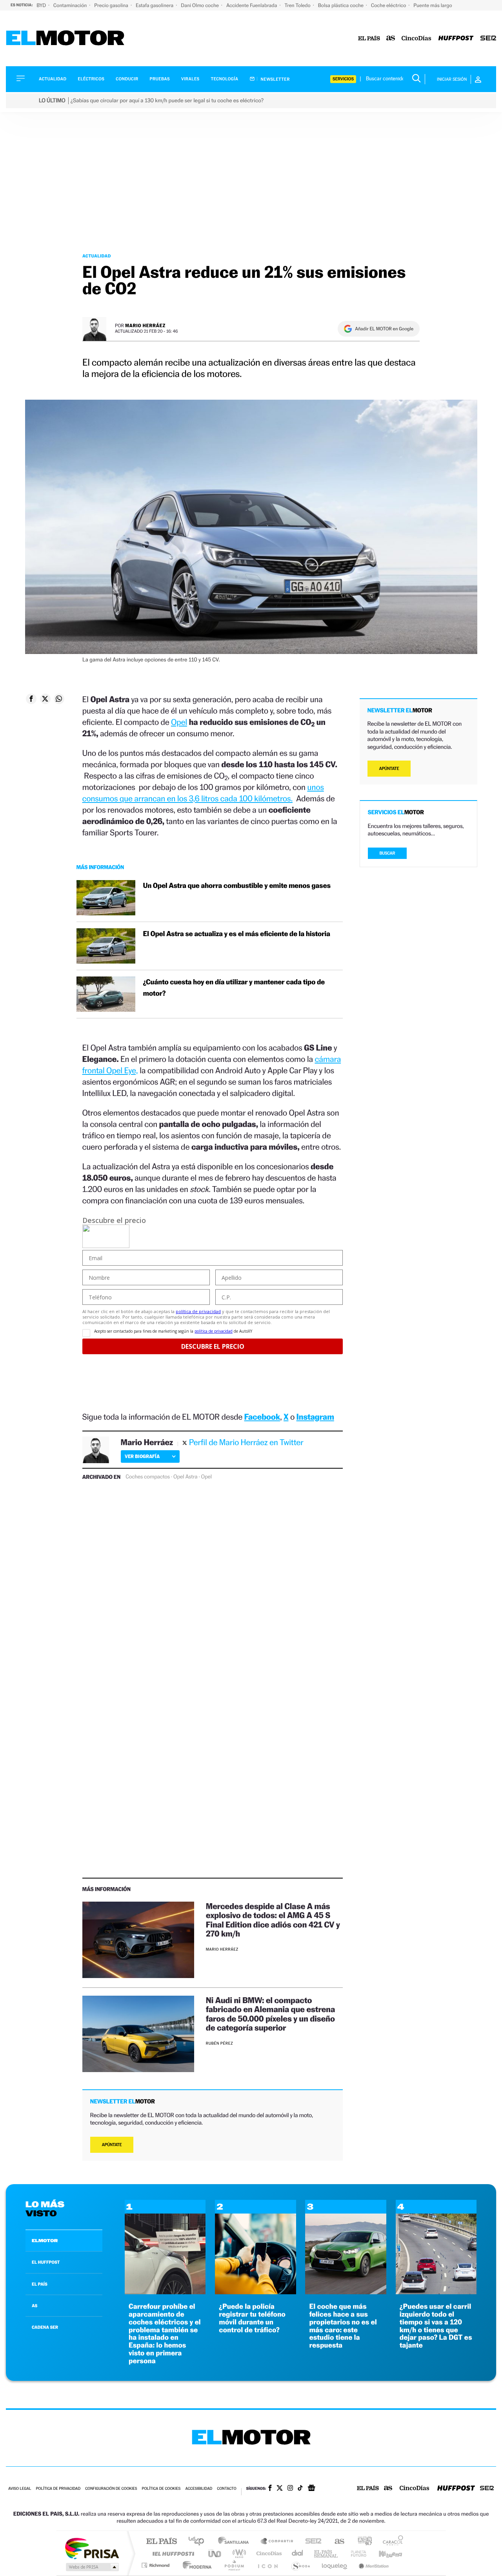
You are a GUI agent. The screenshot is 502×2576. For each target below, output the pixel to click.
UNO (215, 2553)
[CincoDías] (417, 39)
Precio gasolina (112, 5)
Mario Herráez (145, 325)
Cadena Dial (298, 2553)
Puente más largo (433, 5)
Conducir (127, 79)
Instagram (315, 1417)
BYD (42, 5)
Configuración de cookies (111, 2489)
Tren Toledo (298, 5)
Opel (179, 722)
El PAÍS (161, 2542)
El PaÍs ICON (267, 2565)
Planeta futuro (355, 2553)
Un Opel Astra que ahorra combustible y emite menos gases (237, 886)
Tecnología (225, 79)
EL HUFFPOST (46, 2262)
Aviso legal (20, 2489)
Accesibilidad (199, 2489)
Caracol (391, 2542)
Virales (190, 79)
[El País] (369, 39)
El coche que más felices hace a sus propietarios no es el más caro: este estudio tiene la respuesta (343, 2326)
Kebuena (384, 2553)
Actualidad (53, 79)
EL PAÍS (40, 2284)
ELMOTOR (45, 2241)
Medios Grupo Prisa (92, 2567)
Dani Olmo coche (200, 5)
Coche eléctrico (389, 5)
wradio (238, 2553)
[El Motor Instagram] (290, 2489)
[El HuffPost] (456, 39)
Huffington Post (172, 2553)
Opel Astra (185, 1477)
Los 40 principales (199, 2542)
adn (362, 2542)
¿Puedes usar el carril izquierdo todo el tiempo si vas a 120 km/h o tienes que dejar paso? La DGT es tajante (436, 2326)
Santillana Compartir (277, 2542)
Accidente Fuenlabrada (252, 5)
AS (35, 2306)
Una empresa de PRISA (92, 2548)
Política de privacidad (58, 2489)
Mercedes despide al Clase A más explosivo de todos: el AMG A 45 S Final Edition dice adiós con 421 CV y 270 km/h (273, 1920)
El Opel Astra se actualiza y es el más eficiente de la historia (237, 934)
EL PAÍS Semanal (326, 2553)
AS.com (336, 2542)
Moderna (195, 2565)
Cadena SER (311, 2542)
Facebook (262, 1417)
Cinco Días (268, 2553)
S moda (300, 2565)
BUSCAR (387, 853)
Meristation (373, 2565)
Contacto (226, 2489)
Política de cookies (161, 2489)
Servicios (343, 79)
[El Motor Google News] (311, 2489)
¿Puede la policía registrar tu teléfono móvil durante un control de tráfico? (252, 2318)
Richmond (156, 2565)
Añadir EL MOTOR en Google (384, 329)
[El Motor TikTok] (300, 2489)
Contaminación (71, 5)
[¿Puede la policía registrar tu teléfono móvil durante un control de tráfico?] (255, 2292)
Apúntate (112, 2145)
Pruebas (160, 79)
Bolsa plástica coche (341, 5)
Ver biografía (142, 1456)
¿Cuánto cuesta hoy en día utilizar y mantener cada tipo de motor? (234, 988)
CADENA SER (45, 2327)
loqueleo (335, 2565)
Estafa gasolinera (155, 5)
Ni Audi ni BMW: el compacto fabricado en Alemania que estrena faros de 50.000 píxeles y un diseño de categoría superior (270, 2014)
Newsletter (275, 79)
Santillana (236, 2542)
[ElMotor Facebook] (270, 2489)
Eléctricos (91, 79)
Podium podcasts (234, 2565)
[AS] (391, 39)
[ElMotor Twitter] (280, 2489)
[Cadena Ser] (488, 39)
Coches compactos (148, 1477)
